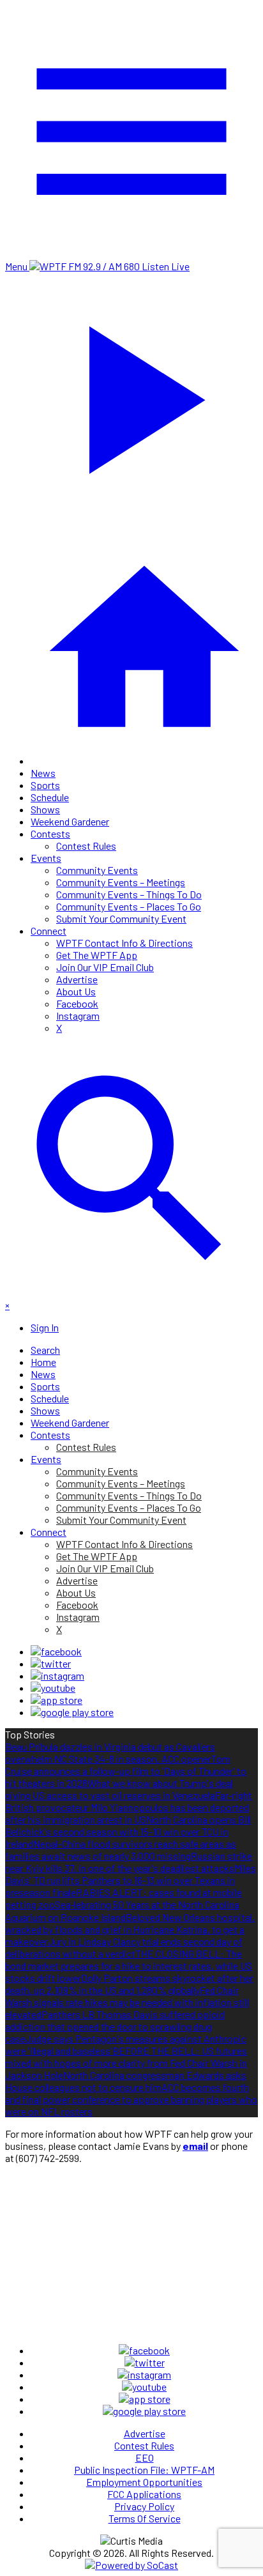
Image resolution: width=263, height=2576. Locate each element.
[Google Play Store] (72, 1712)
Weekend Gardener (70, 821)
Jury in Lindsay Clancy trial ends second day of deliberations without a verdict (124, 1947)
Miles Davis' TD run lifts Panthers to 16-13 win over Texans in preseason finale (131, 1880)
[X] (51, 1663)
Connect (49, 931)
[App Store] (56, 1700)
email (195, 2146)
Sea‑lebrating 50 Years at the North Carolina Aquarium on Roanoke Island (122, 1911)
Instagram (78, 1016)
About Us (76, 991)
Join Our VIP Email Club (105, 967)
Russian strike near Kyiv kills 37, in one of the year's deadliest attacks (129, 1862)
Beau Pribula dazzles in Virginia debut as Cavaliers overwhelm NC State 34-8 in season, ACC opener (110, 1752)
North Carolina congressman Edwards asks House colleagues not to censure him (126, 2081)
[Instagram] (57, 1675)
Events (46, 858)
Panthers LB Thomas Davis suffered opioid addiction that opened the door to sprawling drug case (115, 2026)
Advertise (77, 979)
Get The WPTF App (97, 955)
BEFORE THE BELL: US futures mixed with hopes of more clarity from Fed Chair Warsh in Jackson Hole (126, 2063)
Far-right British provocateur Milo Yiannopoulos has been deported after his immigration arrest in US (129, 1807)
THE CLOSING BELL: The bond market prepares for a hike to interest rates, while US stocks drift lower (129, 1966)
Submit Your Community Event (121, 918)
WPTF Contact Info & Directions (124, 943)
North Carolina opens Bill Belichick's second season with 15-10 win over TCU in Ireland (128, 1831)
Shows (45, 809)
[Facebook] (56, 1651)
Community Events (97, 870)
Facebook (77, 1003)
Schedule (50, 797)
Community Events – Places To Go (129, 906)
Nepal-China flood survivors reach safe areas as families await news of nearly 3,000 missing (121, 1850)
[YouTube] (53, 1688)
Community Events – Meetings (121, 882)
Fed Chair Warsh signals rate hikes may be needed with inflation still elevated (127, 2002)
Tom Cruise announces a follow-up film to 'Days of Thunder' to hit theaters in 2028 (126, 1771)
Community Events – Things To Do (129, 894)
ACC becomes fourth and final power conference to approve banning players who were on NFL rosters (131, 2099)
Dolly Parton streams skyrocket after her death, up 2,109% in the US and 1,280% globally (129, 1984)
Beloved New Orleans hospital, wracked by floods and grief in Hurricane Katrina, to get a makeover (130, 1929)
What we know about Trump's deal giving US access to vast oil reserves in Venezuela (119, 1789)
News (43, 773)
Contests (50, 833)
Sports (45, 785)
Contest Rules (86, 846)
